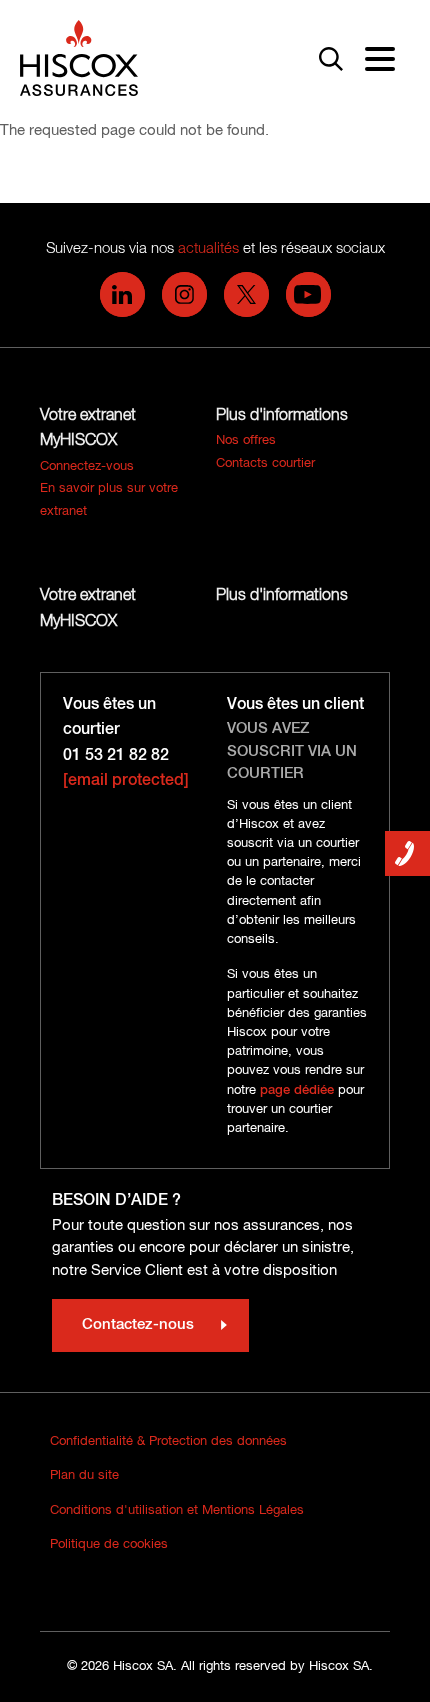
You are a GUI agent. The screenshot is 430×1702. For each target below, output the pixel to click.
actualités (208, 248)
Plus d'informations (282, 416)
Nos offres (246, 440)
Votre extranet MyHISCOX (88, 429)
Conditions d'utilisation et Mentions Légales (177, 1510)
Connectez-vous (87, 466)
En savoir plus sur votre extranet (109, 500)
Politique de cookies (109, 1544)
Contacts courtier (265, 463)
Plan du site (84, 1475)
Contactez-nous (138, 1324)
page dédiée (297, 1090)
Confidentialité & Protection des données (168, 1441)
